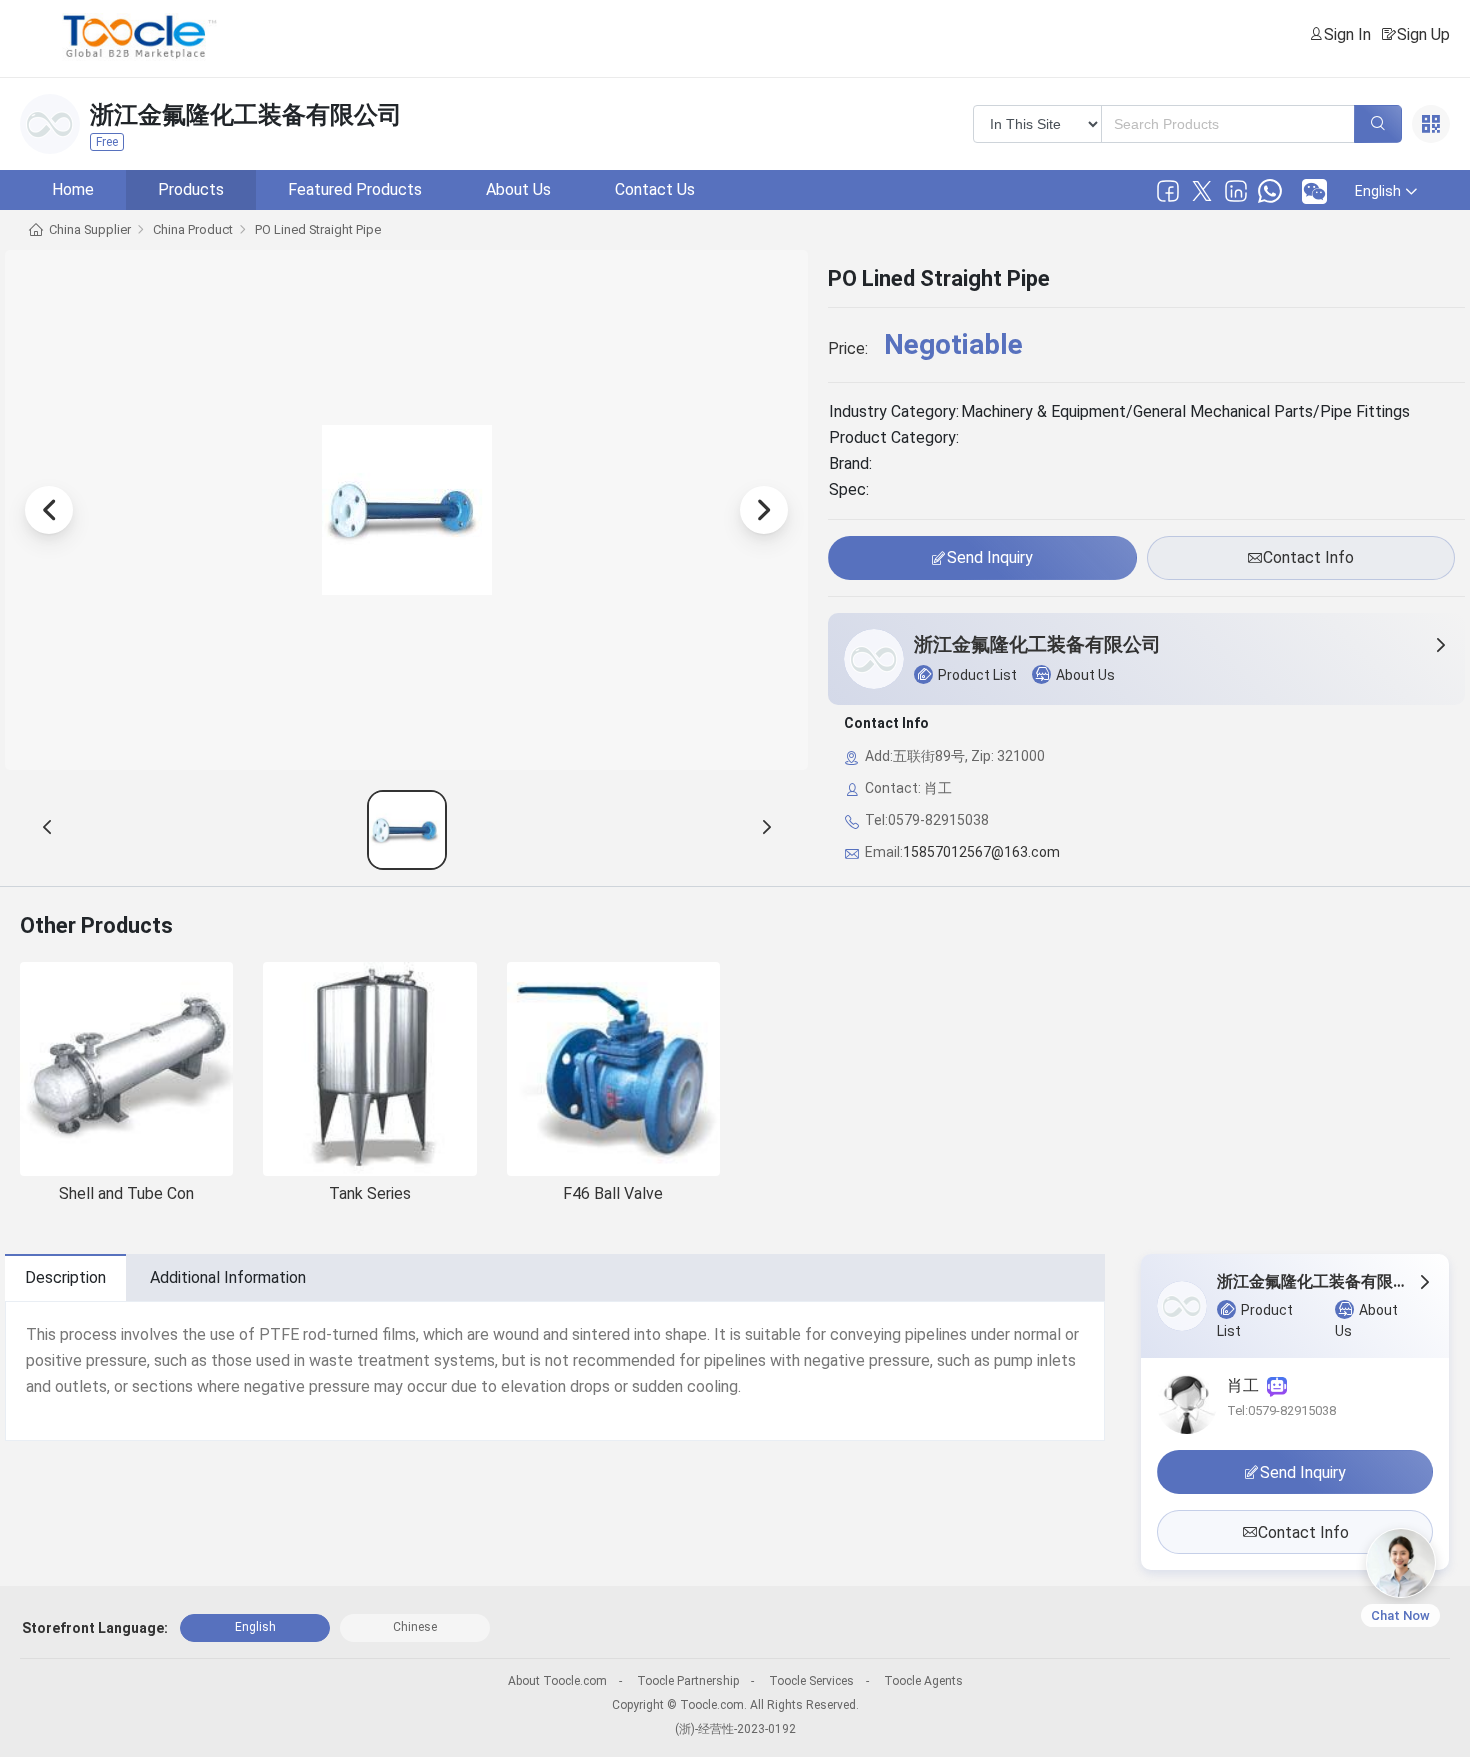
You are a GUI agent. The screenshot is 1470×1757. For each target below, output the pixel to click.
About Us (518, 189)
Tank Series (370, 1193)
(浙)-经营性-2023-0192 (735, 1729)
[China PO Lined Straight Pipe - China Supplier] (407, 830)
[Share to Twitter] (1202, 191)
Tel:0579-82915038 (1281, 1410)
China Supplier (90, 229)
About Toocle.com (557, 1681)
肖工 (1247, 1385)
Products (191, 189)
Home (73, 189)
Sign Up (1423, 34)
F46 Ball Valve (613, 1193)
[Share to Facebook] (1168, 191)
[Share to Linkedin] (1236, 191)
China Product (193, 229)
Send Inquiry (990, 557)
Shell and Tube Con (126, 1193)
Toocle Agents (923, 1681)
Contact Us (655, 189)
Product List (977, 675)
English (255, 1627)
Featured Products (355, 189)
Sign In (1347, 34)
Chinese (415, 1627)
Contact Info (1308, 557)
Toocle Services (811, 1681)
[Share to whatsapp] (1270, 191)
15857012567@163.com (981, 852)
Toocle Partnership (688, 1681)
